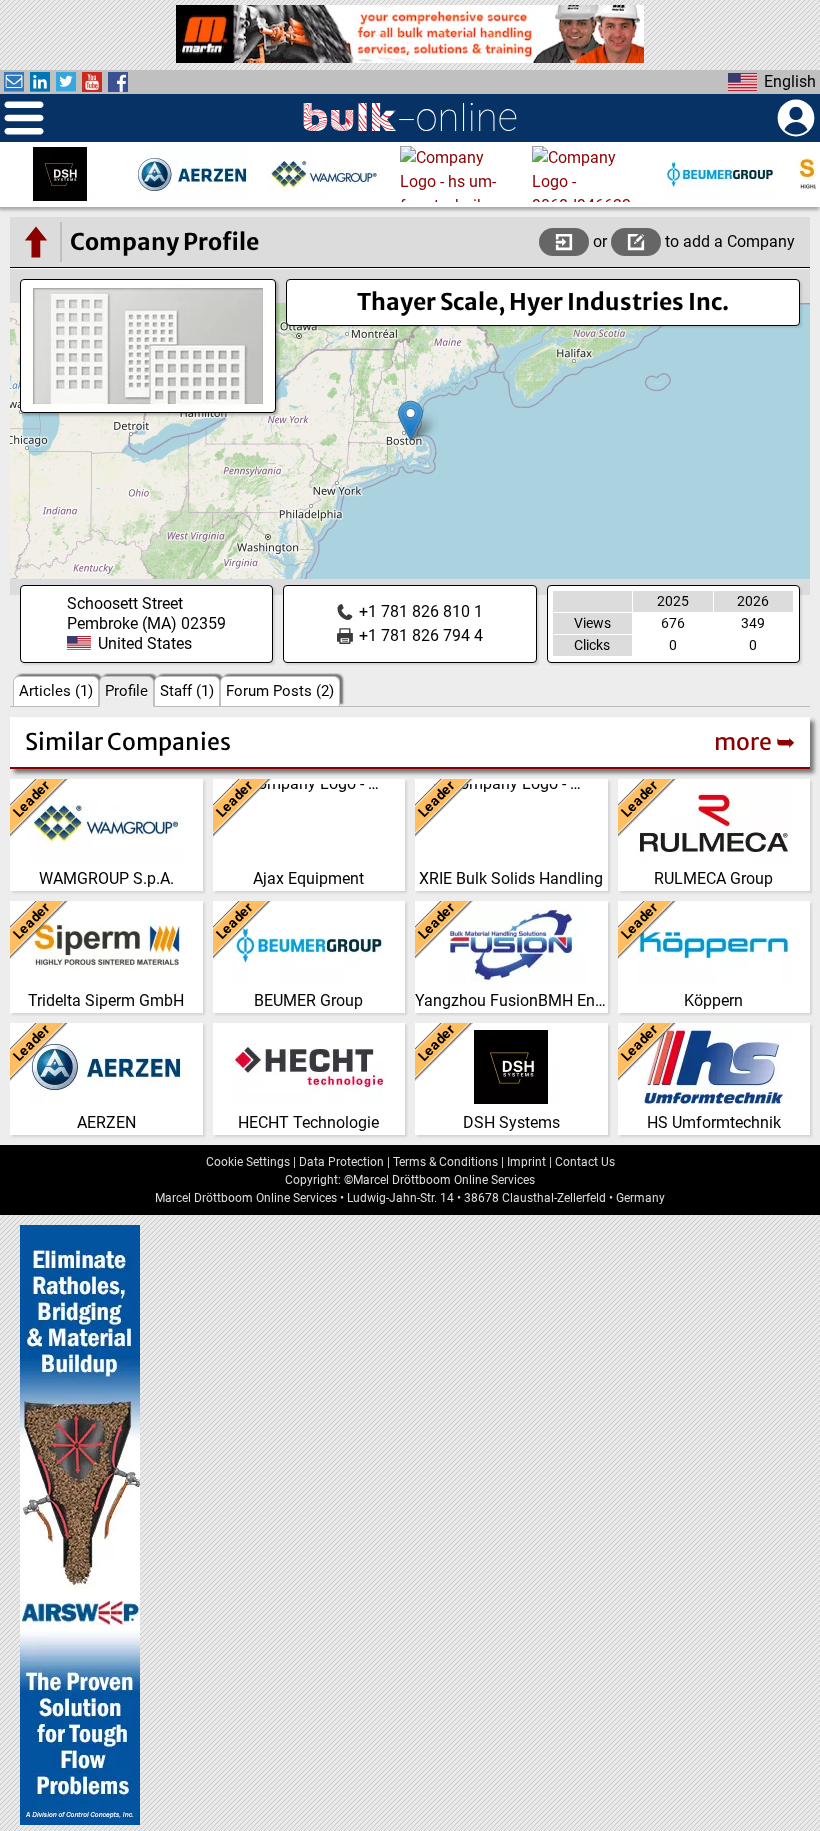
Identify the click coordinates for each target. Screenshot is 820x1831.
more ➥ (754, 741)
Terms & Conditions (445, 1162)
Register (636, 241)
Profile (126, 691)
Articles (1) (56, 691)
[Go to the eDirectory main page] (35, 242)
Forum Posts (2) (280, 691)
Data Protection (341, 1162)
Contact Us (585, 1162)
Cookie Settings (248, 1162)
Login (564, 241)
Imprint (526, 1162)
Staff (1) (187, 691)
